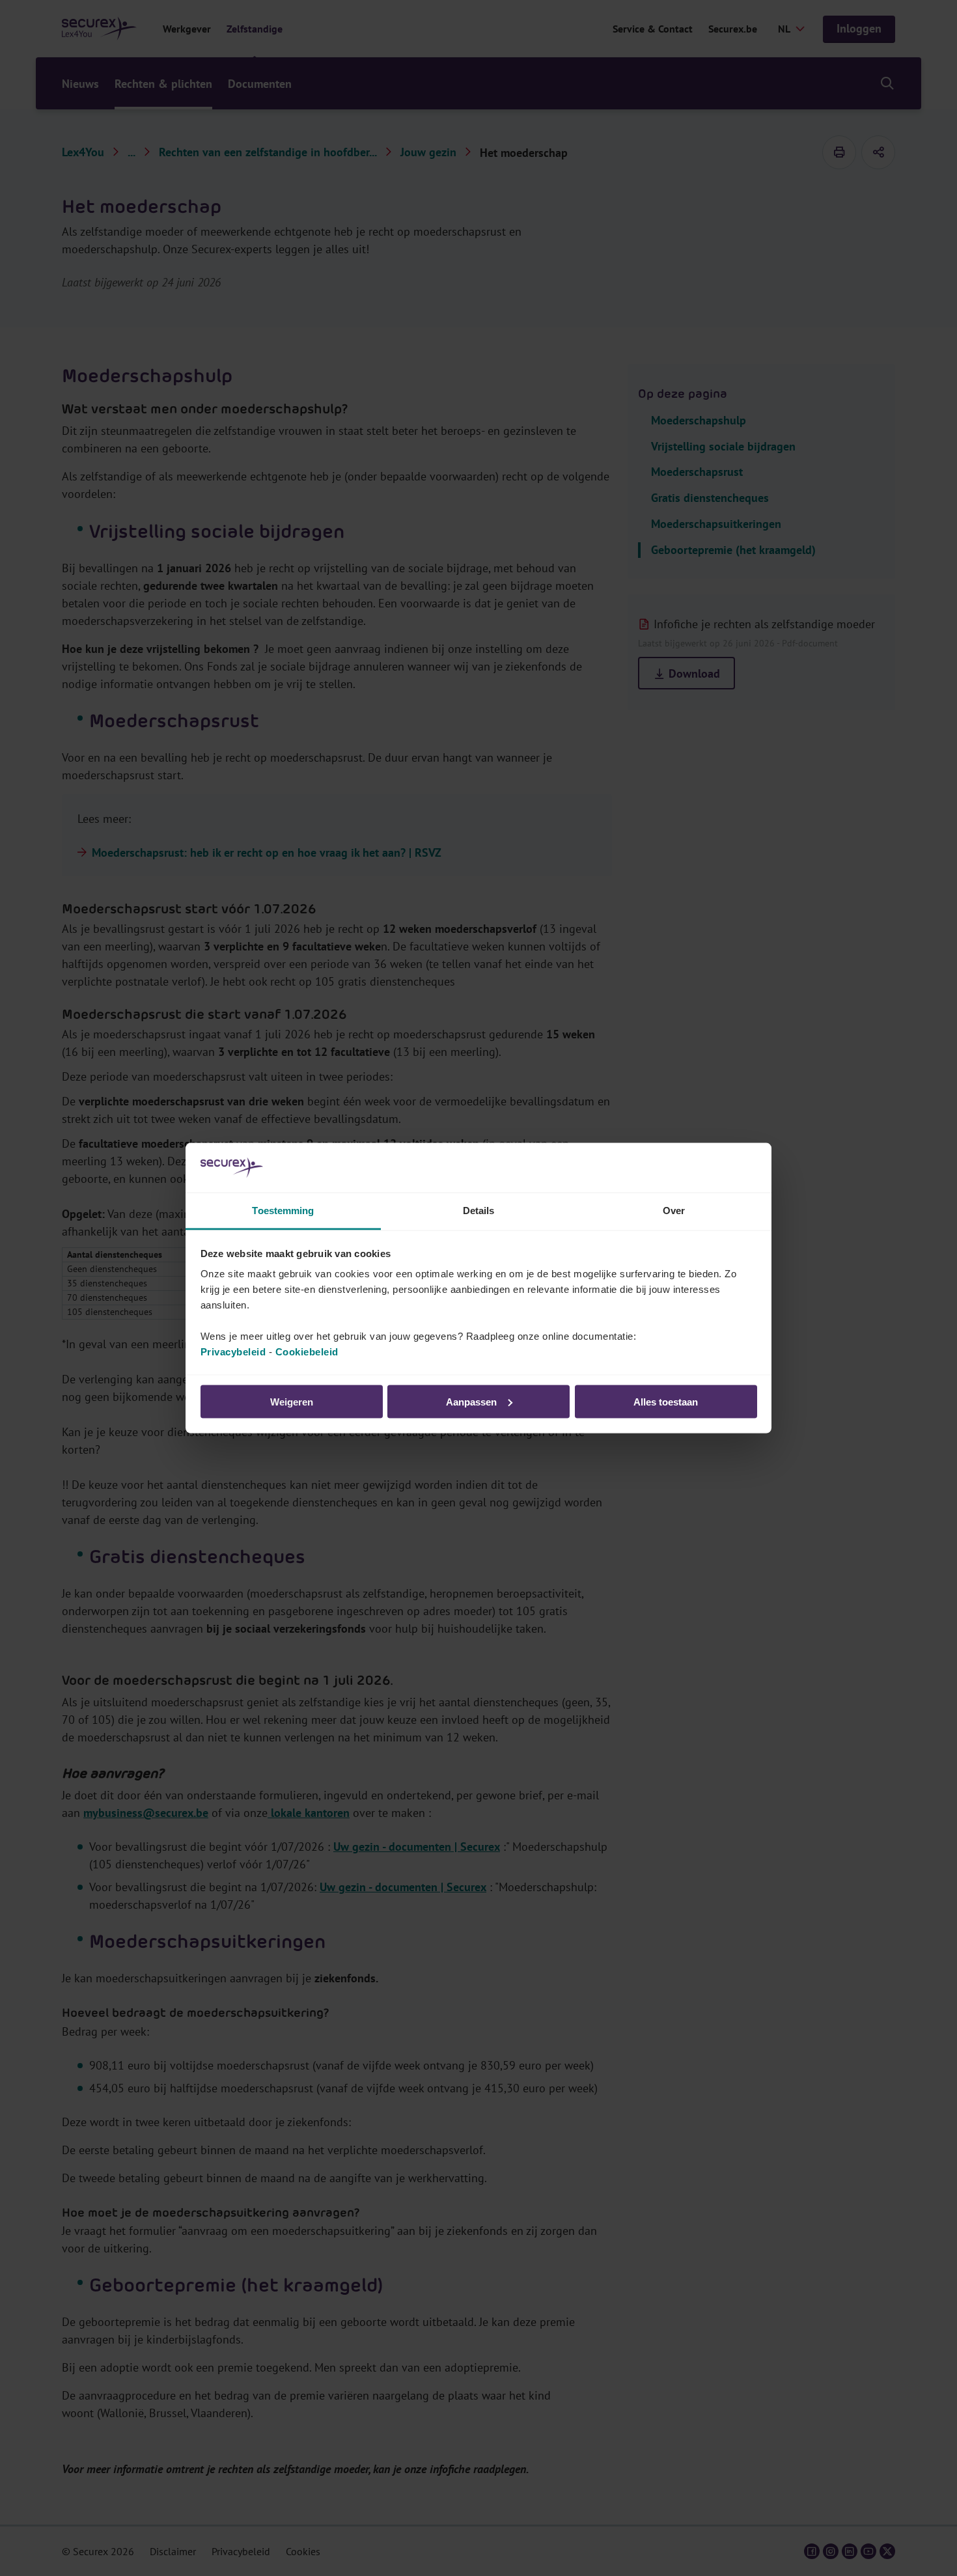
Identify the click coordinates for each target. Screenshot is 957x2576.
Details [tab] (479, 1211)
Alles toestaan (666, 1401)
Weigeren (292, 1401)
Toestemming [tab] (283, 1211)
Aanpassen (471, 1401)
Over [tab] (674, 1211)
